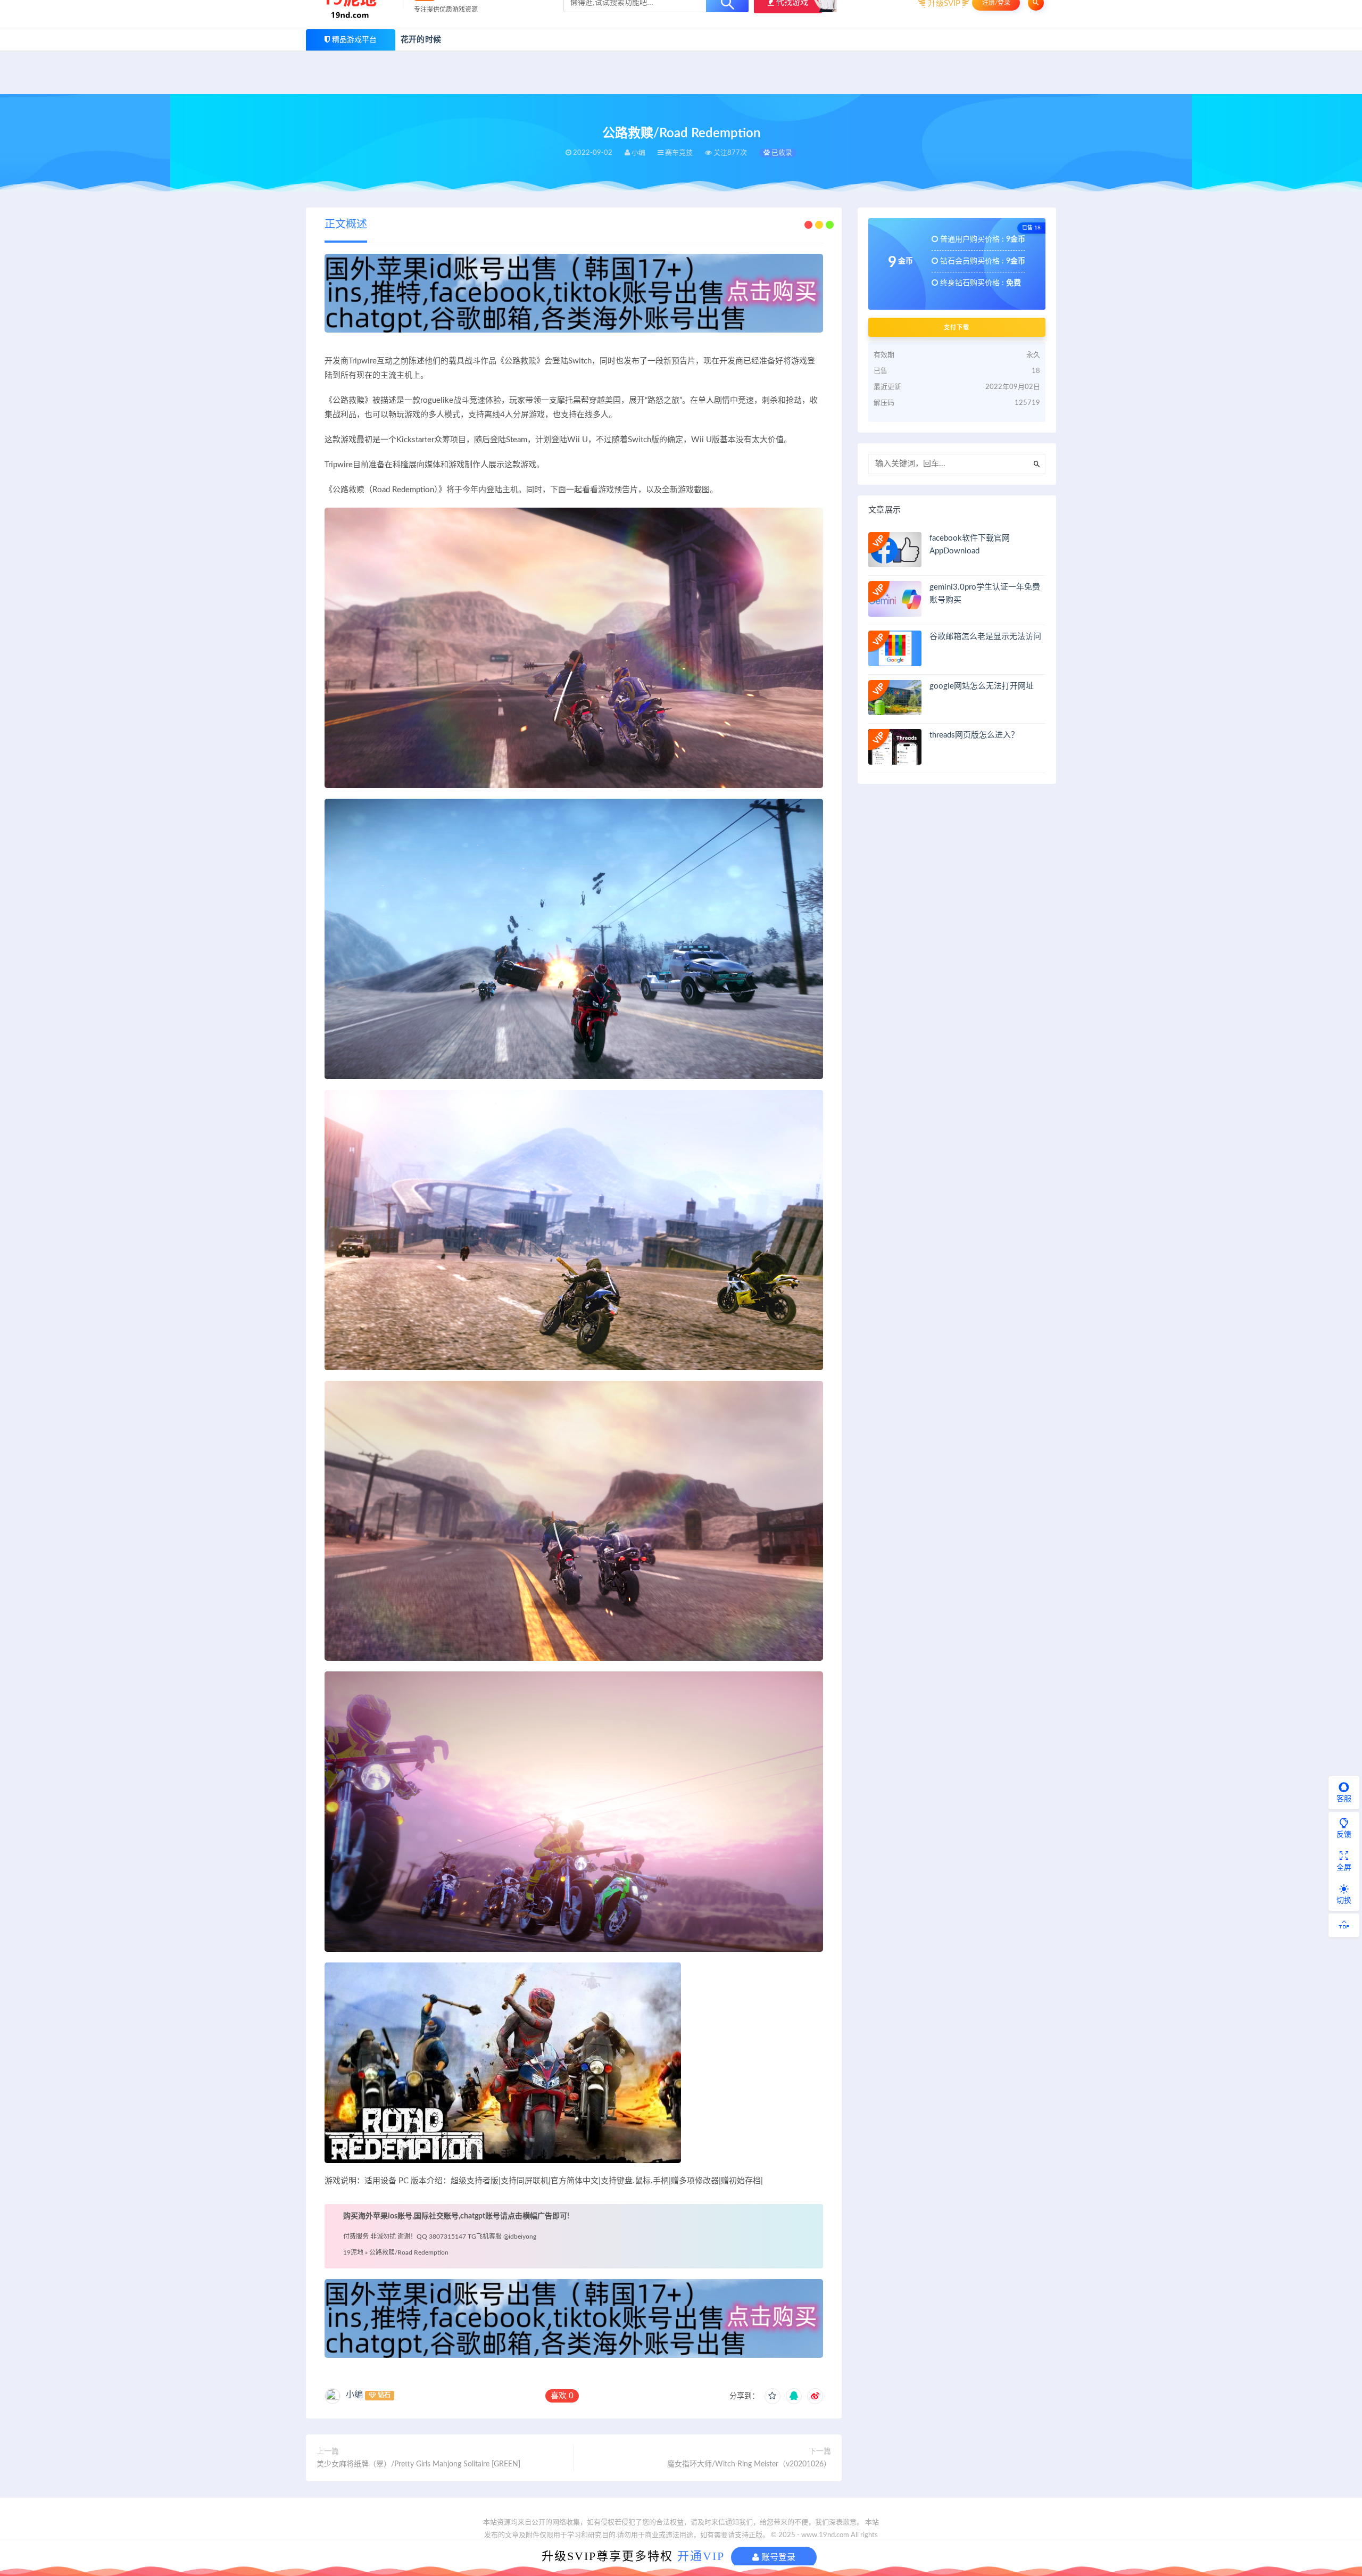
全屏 (1344, 1868)
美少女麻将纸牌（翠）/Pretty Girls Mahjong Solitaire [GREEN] (418, 2464)
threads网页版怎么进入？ (974, 735)
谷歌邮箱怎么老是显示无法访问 (985, 637)
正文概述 (346, 225)
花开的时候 (421, 40)
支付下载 (957, 327)
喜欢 (562, 2396)
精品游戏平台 (354, 40)
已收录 (781, 153)
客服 (1344, 1799)
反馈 (1344, 1835)
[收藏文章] (773, 2396)
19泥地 (353, 2252)
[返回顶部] (1344, 1925)
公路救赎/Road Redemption (409, 2252)
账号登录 (777, 2557)
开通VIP (701, 2556)
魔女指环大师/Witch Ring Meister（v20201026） (749, 2464)
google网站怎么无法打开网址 (982, 686)
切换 (1344, 1901)
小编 (354, 2395)
